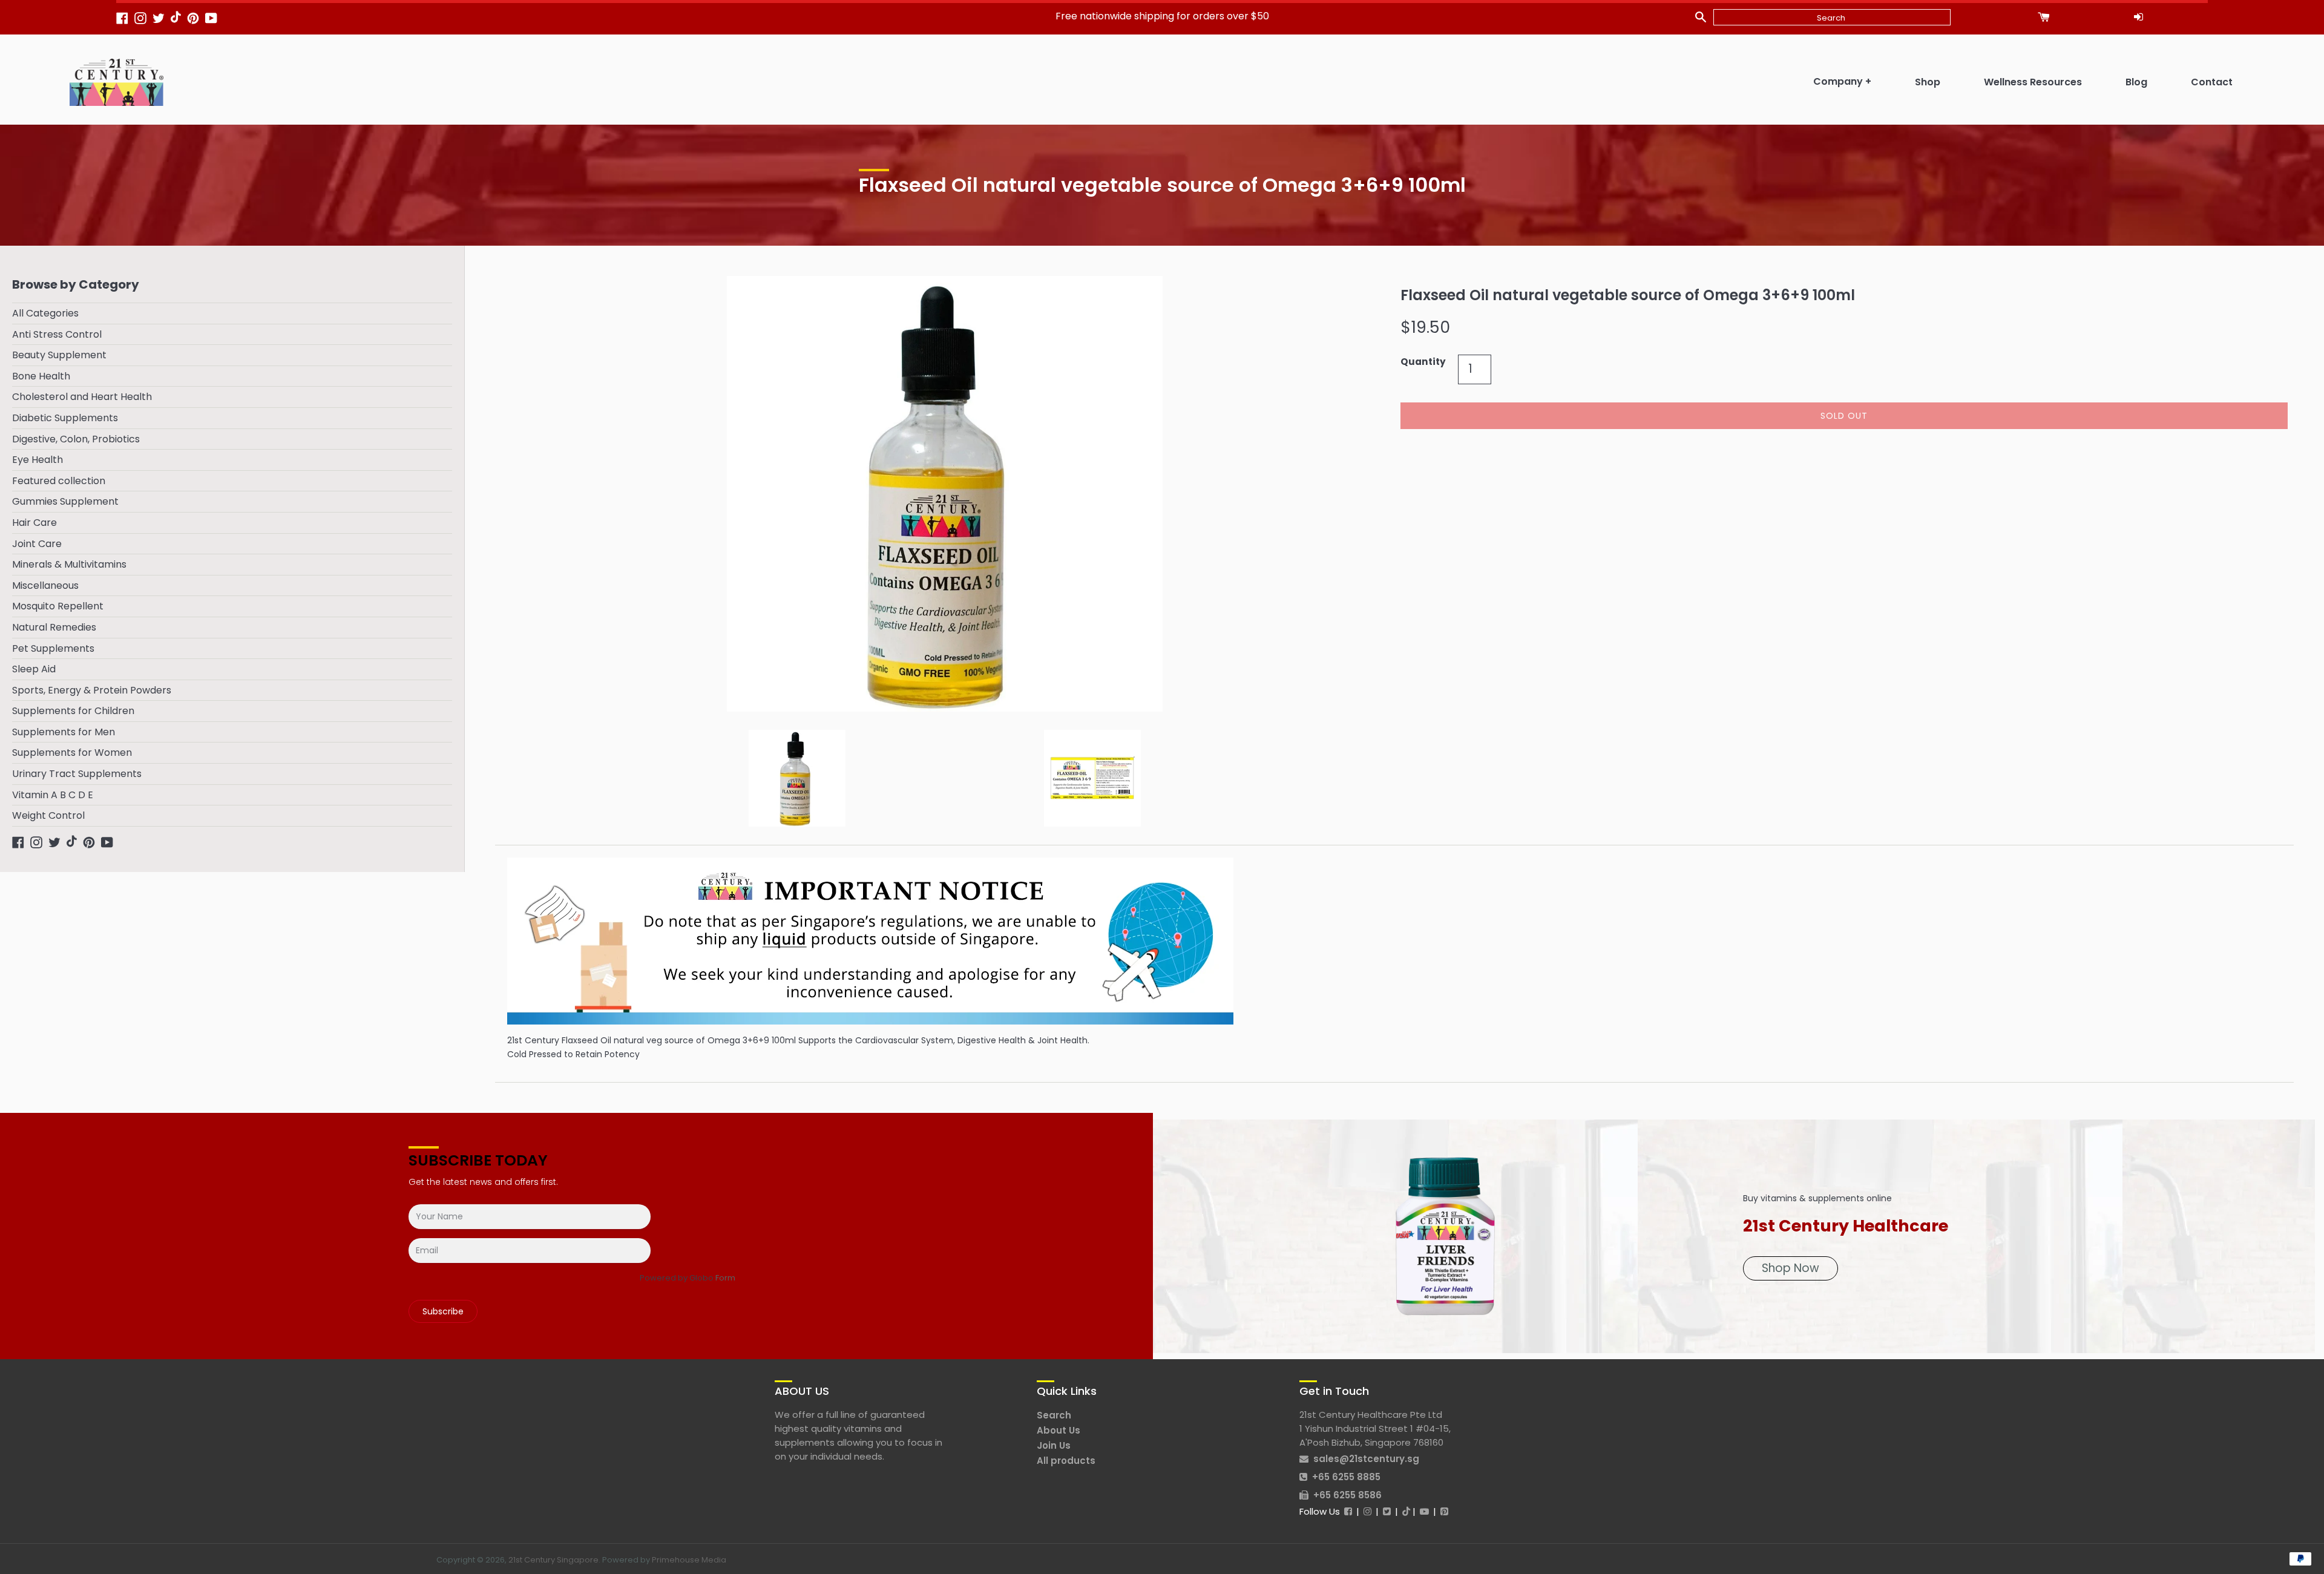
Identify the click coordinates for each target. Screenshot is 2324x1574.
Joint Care (37, 544)
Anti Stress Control (57, 334)
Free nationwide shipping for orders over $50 (1162, 16)
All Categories (45, 313)
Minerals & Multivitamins (69, 564)
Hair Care (34, 523)
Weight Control (48, 815)
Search (1054, 1415)
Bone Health (41, 376)
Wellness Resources (2033, 82)
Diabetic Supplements (65, 418)
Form (725, 1278)
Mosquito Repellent (58, 606)
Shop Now (1791, 1268)
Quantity (1423, 362)
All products (1066, 1461)
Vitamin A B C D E (53, 795)
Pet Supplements (53, 648)
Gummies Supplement (65, 501)
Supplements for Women (72, 753)
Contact (2212, 82)
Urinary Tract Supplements (77, 774)
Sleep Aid (34, 669)
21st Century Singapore (553, 1560)
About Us (1059, 1430)
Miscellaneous (45, 585)
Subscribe (443, 1311)
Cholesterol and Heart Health (82, 397)
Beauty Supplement (59, 355)
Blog (2136, 82)
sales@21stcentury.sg (1366, 1459)
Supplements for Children (73, 711)
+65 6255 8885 (1346, 1477)
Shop (1928, 82)
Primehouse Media (689, 1560)
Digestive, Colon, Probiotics (76, 439)
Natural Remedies (54, 627)
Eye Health (38, 460)
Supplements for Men (64, 732)
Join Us (1054, 1445)
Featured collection (59, 481)
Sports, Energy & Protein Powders (92, 690)
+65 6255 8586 (1347, 1495)
